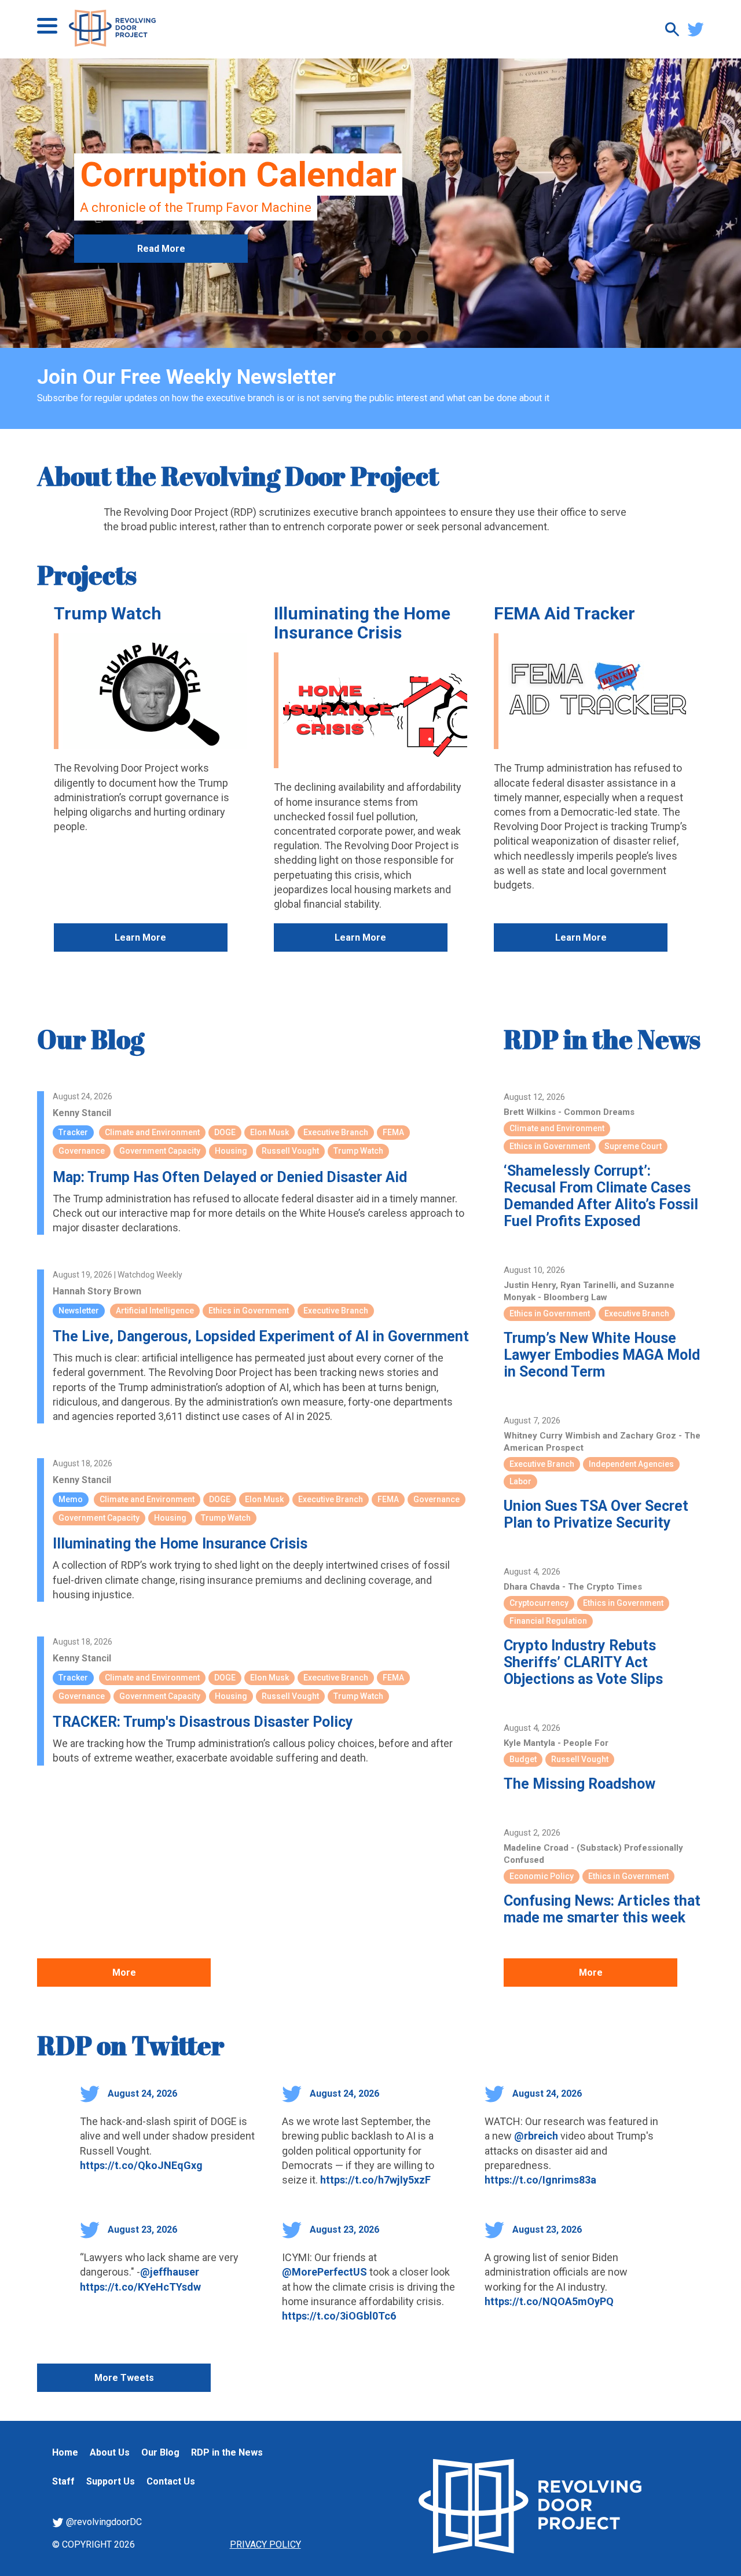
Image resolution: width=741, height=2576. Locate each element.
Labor (520, 1481)
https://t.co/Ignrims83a (540, 2180)
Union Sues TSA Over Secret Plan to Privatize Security (596, 1514)
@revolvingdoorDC (103, 2522)
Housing (231, 1151)
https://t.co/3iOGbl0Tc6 (339, 2316)
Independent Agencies (631, 1464)
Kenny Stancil (82, 1113)
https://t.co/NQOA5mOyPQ (549, 2301)
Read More (161, 249)
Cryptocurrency (539, 1603)
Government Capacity (160, 1151)
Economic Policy (542, 1876)
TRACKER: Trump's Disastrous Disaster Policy (203, 1722)
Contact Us (171, 2481)
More (124, 1973)
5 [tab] (388, 336)
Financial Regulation (548, 1621)
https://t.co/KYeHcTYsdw (140, 2287)
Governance (82, 1151)
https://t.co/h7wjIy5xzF (375, 2180)
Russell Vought (290, 1151)
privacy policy (265, 2544)
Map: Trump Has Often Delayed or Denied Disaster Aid (230, 1177)
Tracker (73, 1132)
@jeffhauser (170, 2272)
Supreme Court (633, 1146)
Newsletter (79, 1311)
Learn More (140, 937)
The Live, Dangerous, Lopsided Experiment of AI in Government (261, 1336)
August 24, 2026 (141, 2094)
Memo (71, 1499)
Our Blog (91, 1039)
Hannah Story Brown (97, 1291)
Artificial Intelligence (155, 1311)
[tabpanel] (370, 203)
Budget (523, 1759)
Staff (63, 2481)
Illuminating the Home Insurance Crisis (362, 623)
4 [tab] (370, 336)
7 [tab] (423, 336)
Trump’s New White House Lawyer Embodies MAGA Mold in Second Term (602, 1355)
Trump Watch (108, 613)
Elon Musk (269, 1132)
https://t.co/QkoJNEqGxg (141, 2165)
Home (65, 2452)
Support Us (111, 2481)
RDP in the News (602, 1039)
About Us (110, 2452)
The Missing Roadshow (579, 1784)
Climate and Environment (152, 1132)
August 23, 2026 (141, 2230)
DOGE (225, 1132)
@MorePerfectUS (324, 2272)
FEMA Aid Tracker (564, 613)
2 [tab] (336, 336)
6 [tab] (405, 336)
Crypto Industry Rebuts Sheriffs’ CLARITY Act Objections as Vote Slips (583, 1662)
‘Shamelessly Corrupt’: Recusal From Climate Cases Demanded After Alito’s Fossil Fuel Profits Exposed (601, 1196)
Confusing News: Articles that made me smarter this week (602, 1909)
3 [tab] (353, 336)
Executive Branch (336, 1132)
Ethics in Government (249, 1311)
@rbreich (536, 2136)
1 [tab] (318, 336)
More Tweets (124, 2378)
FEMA (393, 1132)
